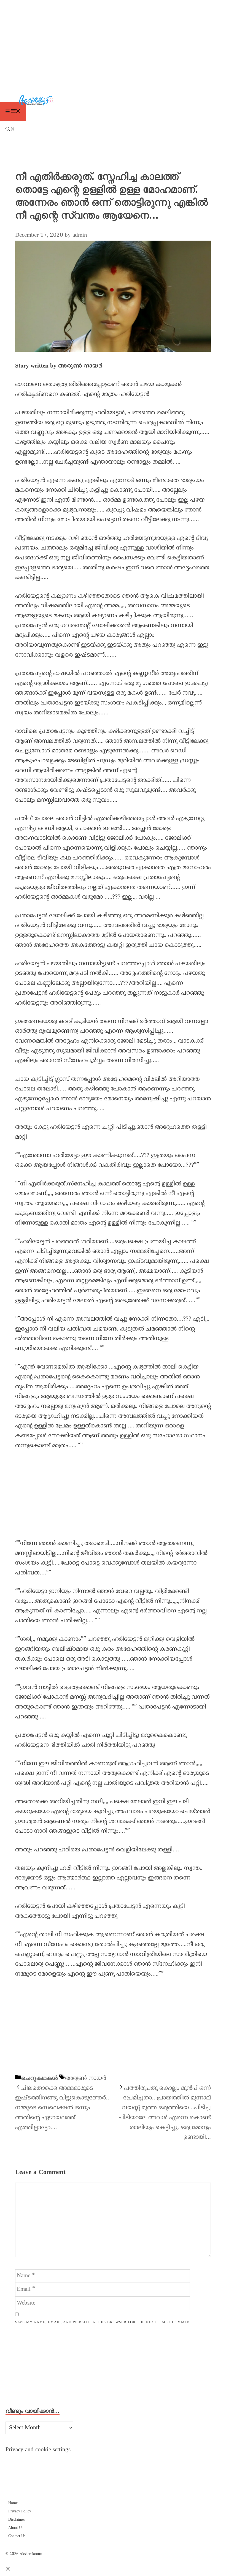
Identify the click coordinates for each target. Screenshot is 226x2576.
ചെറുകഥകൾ (39, 2078)
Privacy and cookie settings (38, 2450)
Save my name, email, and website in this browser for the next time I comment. (104, 2322)
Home (13, 2503)
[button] (113, 130)
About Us (16, 2528)
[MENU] (13, 112)
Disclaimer (17, 2520)
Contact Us (17, 2536)
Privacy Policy (20, 2511)
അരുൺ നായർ (86, 2079)
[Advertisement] (113, 41)
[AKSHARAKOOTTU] (114, 101)
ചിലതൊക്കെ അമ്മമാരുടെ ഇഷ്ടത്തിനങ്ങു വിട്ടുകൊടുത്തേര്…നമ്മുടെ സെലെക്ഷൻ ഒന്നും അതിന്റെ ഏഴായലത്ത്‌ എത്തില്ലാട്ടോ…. (63, 2108)
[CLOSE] (8, 2569)
